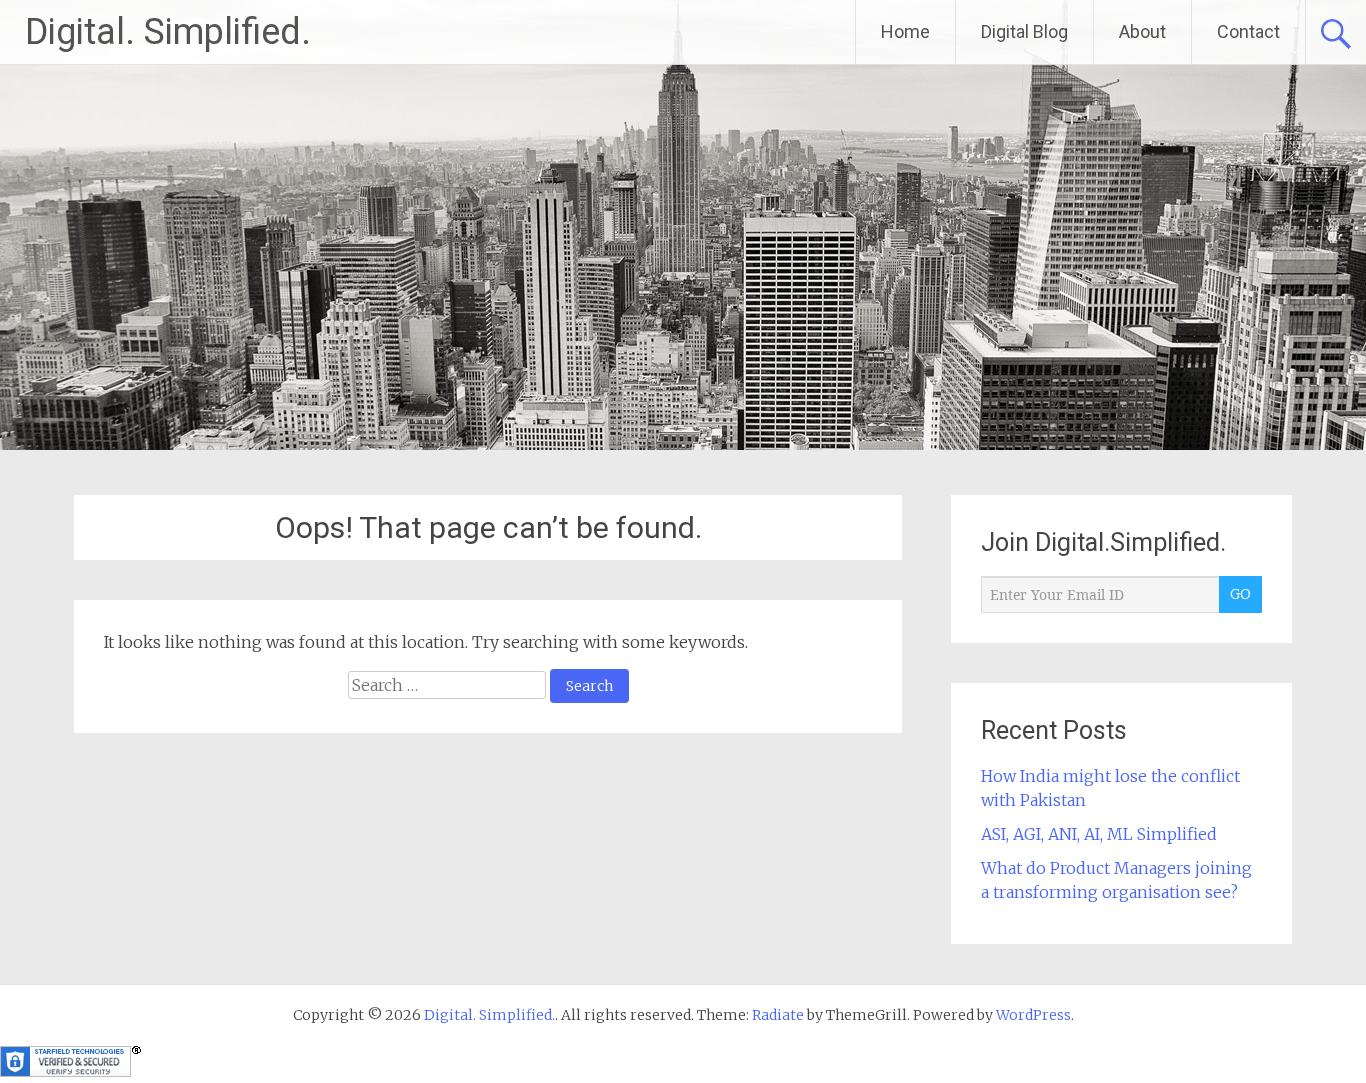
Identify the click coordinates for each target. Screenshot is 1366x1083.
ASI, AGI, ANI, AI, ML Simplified (1099, 834)
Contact (1248, 31)
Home (905, 31)
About (1142, 31)
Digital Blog (1024, 31)
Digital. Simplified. (168, 32)
